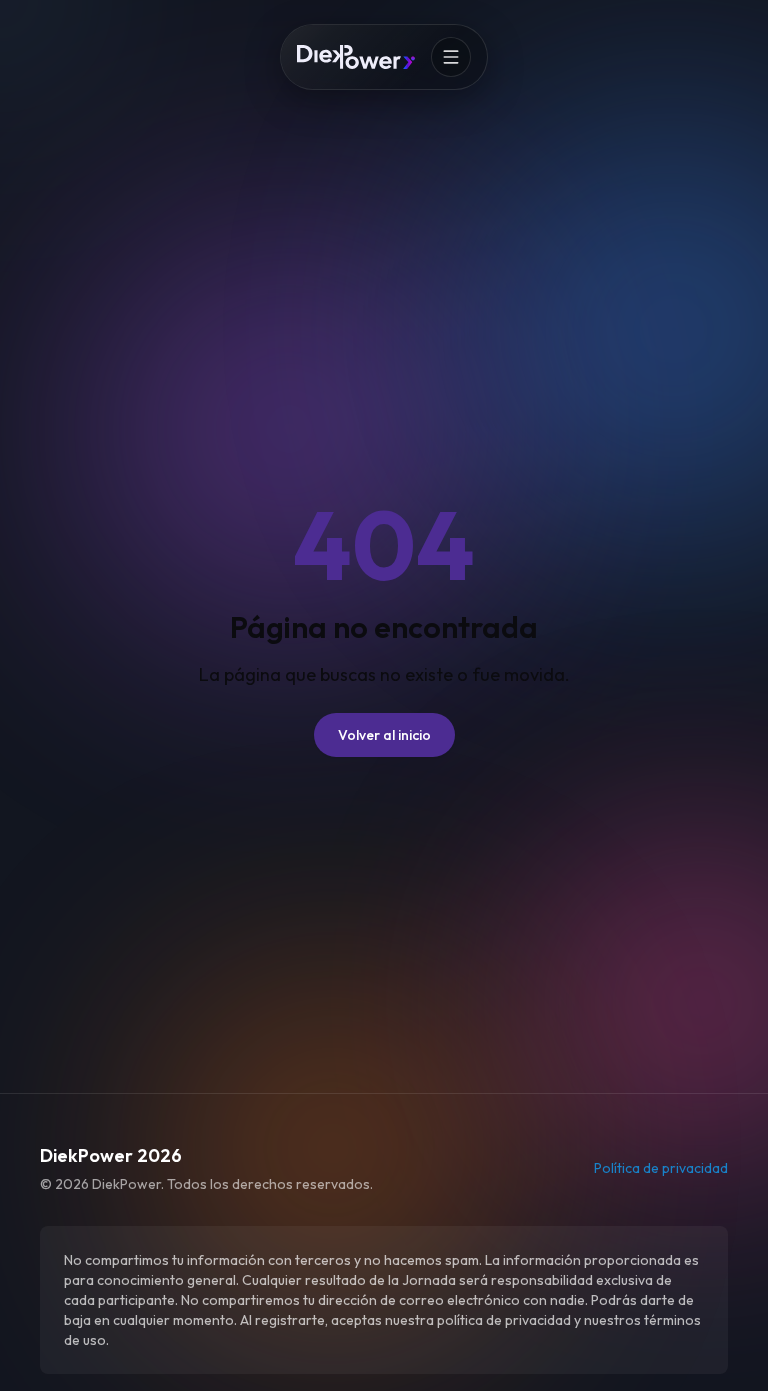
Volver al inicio (384, 735)
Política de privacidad (661, 1168)
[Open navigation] (451, 57)
